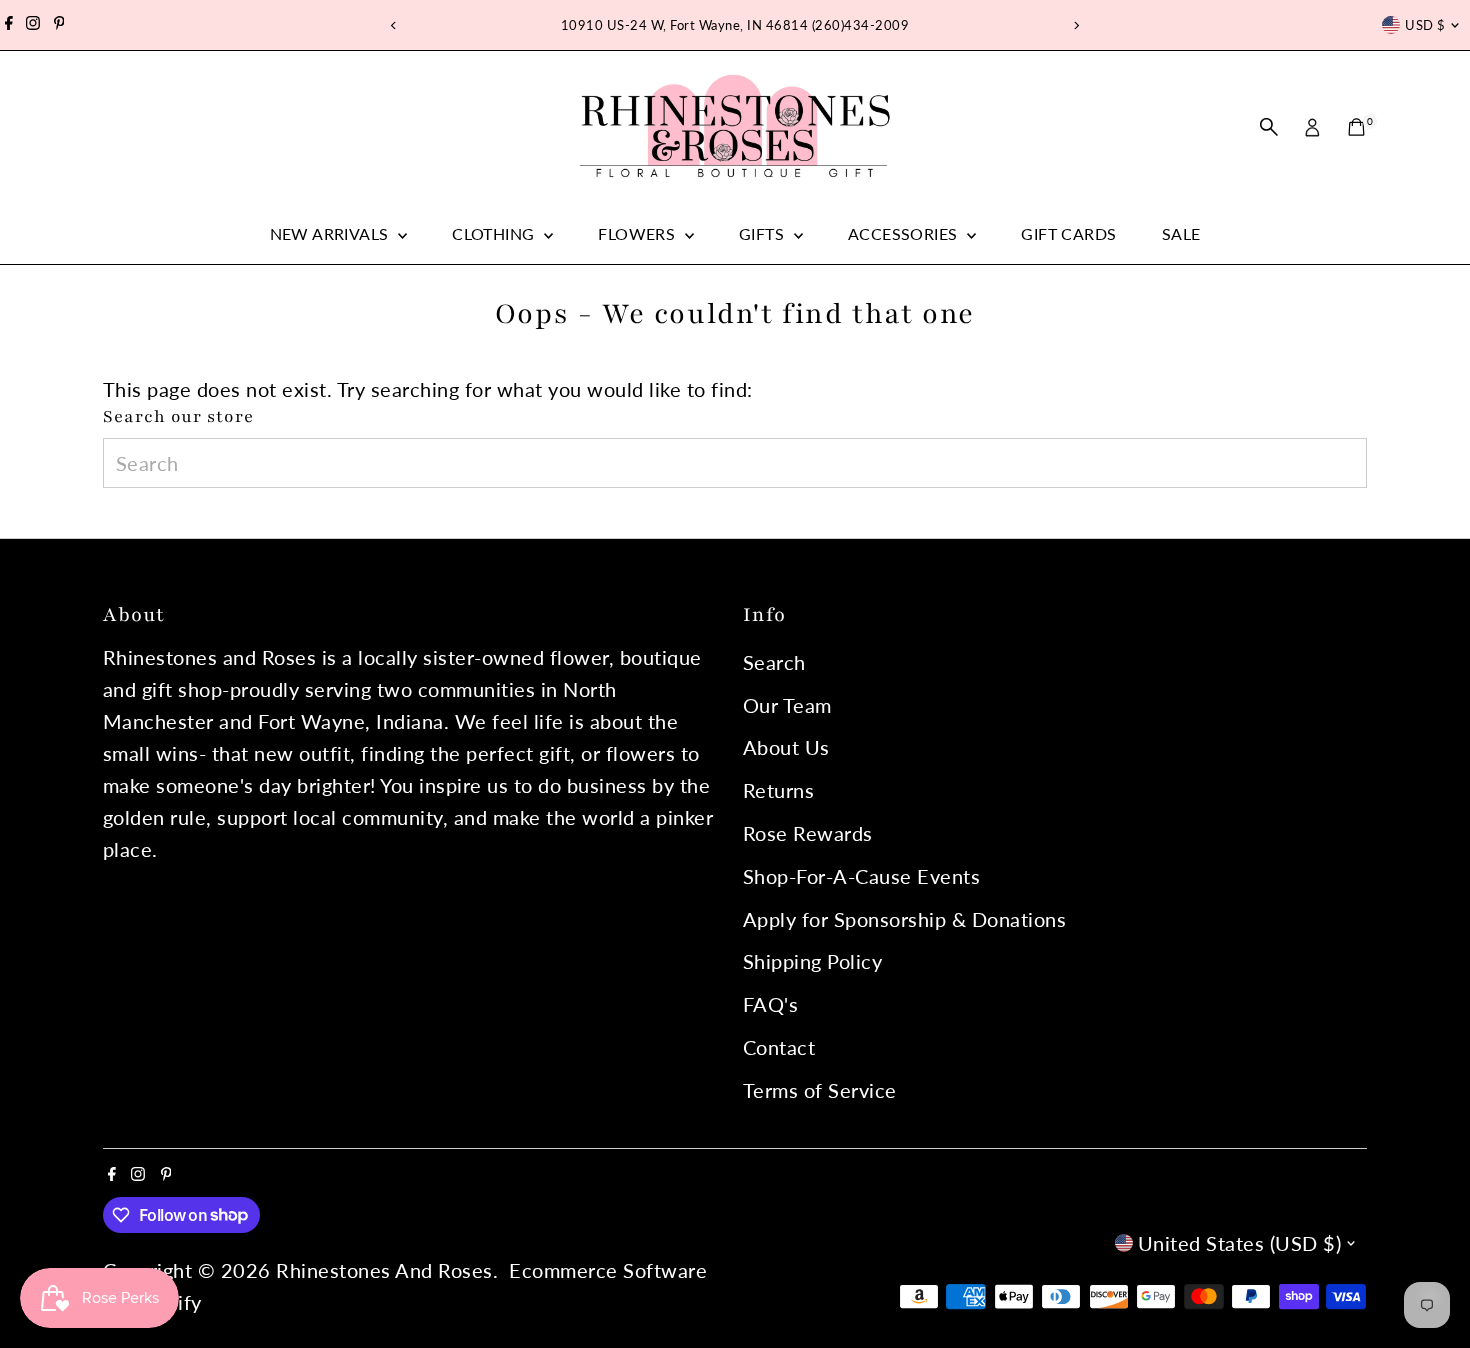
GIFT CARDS (1068, 233)
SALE (1181, 233)
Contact (779, 1047)
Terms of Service (820, 1090)
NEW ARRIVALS (331, 233)
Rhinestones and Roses (384, 1270)
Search (774, 662)
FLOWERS (638, 233)
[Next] (1076, 25)
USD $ (1425, 25)
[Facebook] (9, 25)
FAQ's (771, 1004)
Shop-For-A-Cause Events (862, 876)
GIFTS (763, 233)
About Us (786, 747)
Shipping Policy (813, 961)
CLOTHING (495, 233)
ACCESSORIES (905, 233)
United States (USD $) (1240, 1243)
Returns (779, 790)
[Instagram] (33, 25)
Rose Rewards (808, 833)
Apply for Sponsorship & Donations (905, 919)
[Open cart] (1356, 127)
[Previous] (394, 25)
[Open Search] (1269, 127)
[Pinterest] (59, 25)
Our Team (787, 705)
